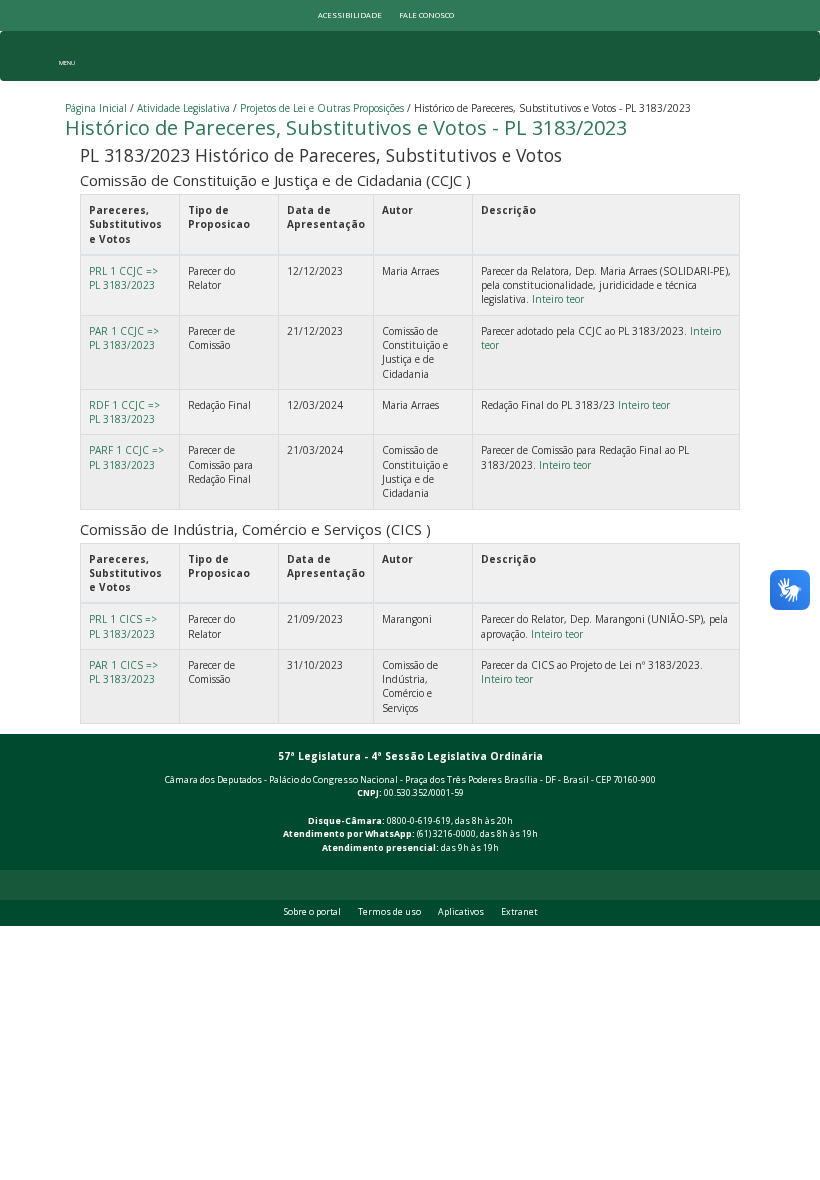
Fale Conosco (426, 15)
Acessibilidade (350, 15)
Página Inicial (96, 108)
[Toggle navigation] (66, 56)
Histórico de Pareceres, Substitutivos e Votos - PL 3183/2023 (346, 127)
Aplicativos (461, 912)
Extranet (519, 912)
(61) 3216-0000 (446, 834)
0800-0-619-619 (419, 821)
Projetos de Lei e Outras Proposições (322, 108)
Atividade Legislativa (183, 108)
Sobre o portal (312, 912)
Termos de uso (389, 912)
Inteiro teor (558, 299)
